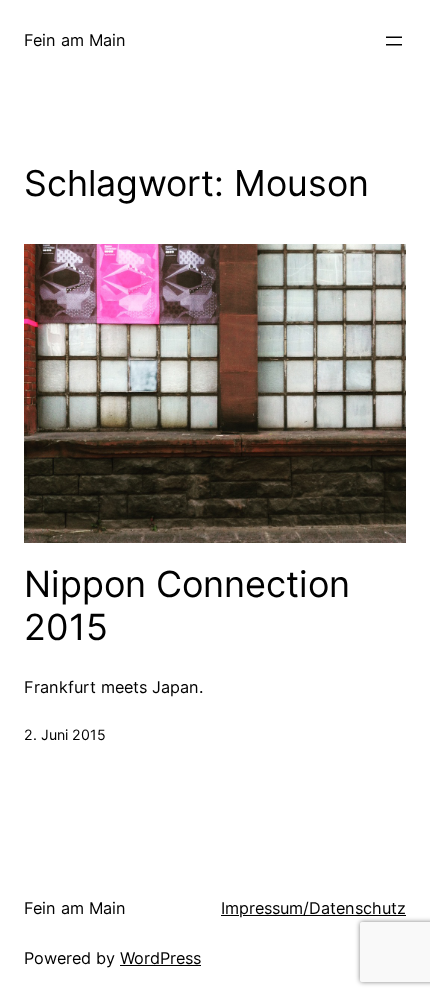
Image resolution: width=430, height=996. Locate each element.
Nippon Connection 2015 (187, 606)
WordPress (160, 958)
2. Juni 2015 (65, 734)
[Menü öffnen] (394, 41)
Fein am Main (75, 40)
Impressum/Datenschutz (313, 908)
